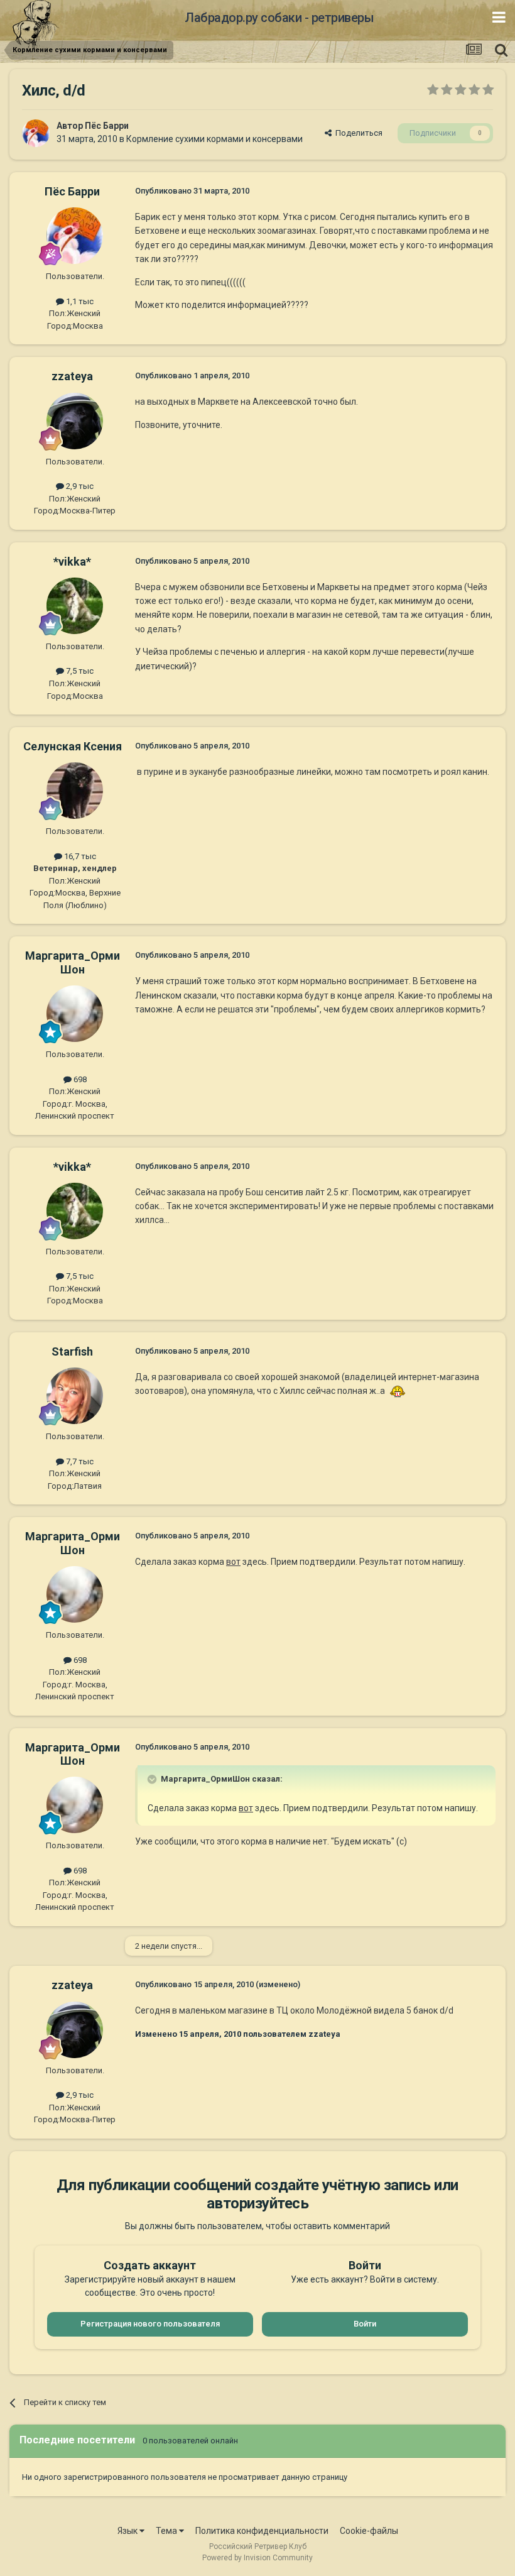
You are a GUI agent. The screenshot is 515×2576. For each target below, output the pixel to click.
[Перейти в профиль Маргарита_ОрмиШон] (75, 1014)
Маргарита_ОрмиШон (73, 962)
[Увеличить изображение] (398, 1391)
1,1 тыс (79, 301)
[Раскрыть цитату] (153, 1779)
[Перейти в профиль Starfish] (75, 1396)
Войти (365, 2324)
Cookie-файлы (369, 2531)
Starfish (72, 1351)
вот (233, 1562)
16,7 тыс (79, 856)
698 (79, 1079)
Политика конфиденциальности (262, 2531)
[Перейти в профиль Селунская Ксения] (75, 791)
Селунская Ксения (73, 746)
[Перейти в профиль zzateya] (75, 421)
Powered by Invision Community (257, 2558)
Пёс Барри (107, 126)
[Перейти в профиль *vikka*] (75, 606)
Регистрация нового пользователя (150, 2324)
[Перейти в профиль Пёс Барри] (36, 133)
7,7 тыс (79, 1461)
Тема (167, 2531)
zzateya (72, 376)
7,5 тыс (79, 671)
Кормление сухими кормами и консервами (214, 139)
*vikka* (72, 562)
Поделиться (357, 133)
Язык (128, 2531)
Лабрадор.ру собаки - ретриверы (279, 18)
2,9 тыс (79, 486)
